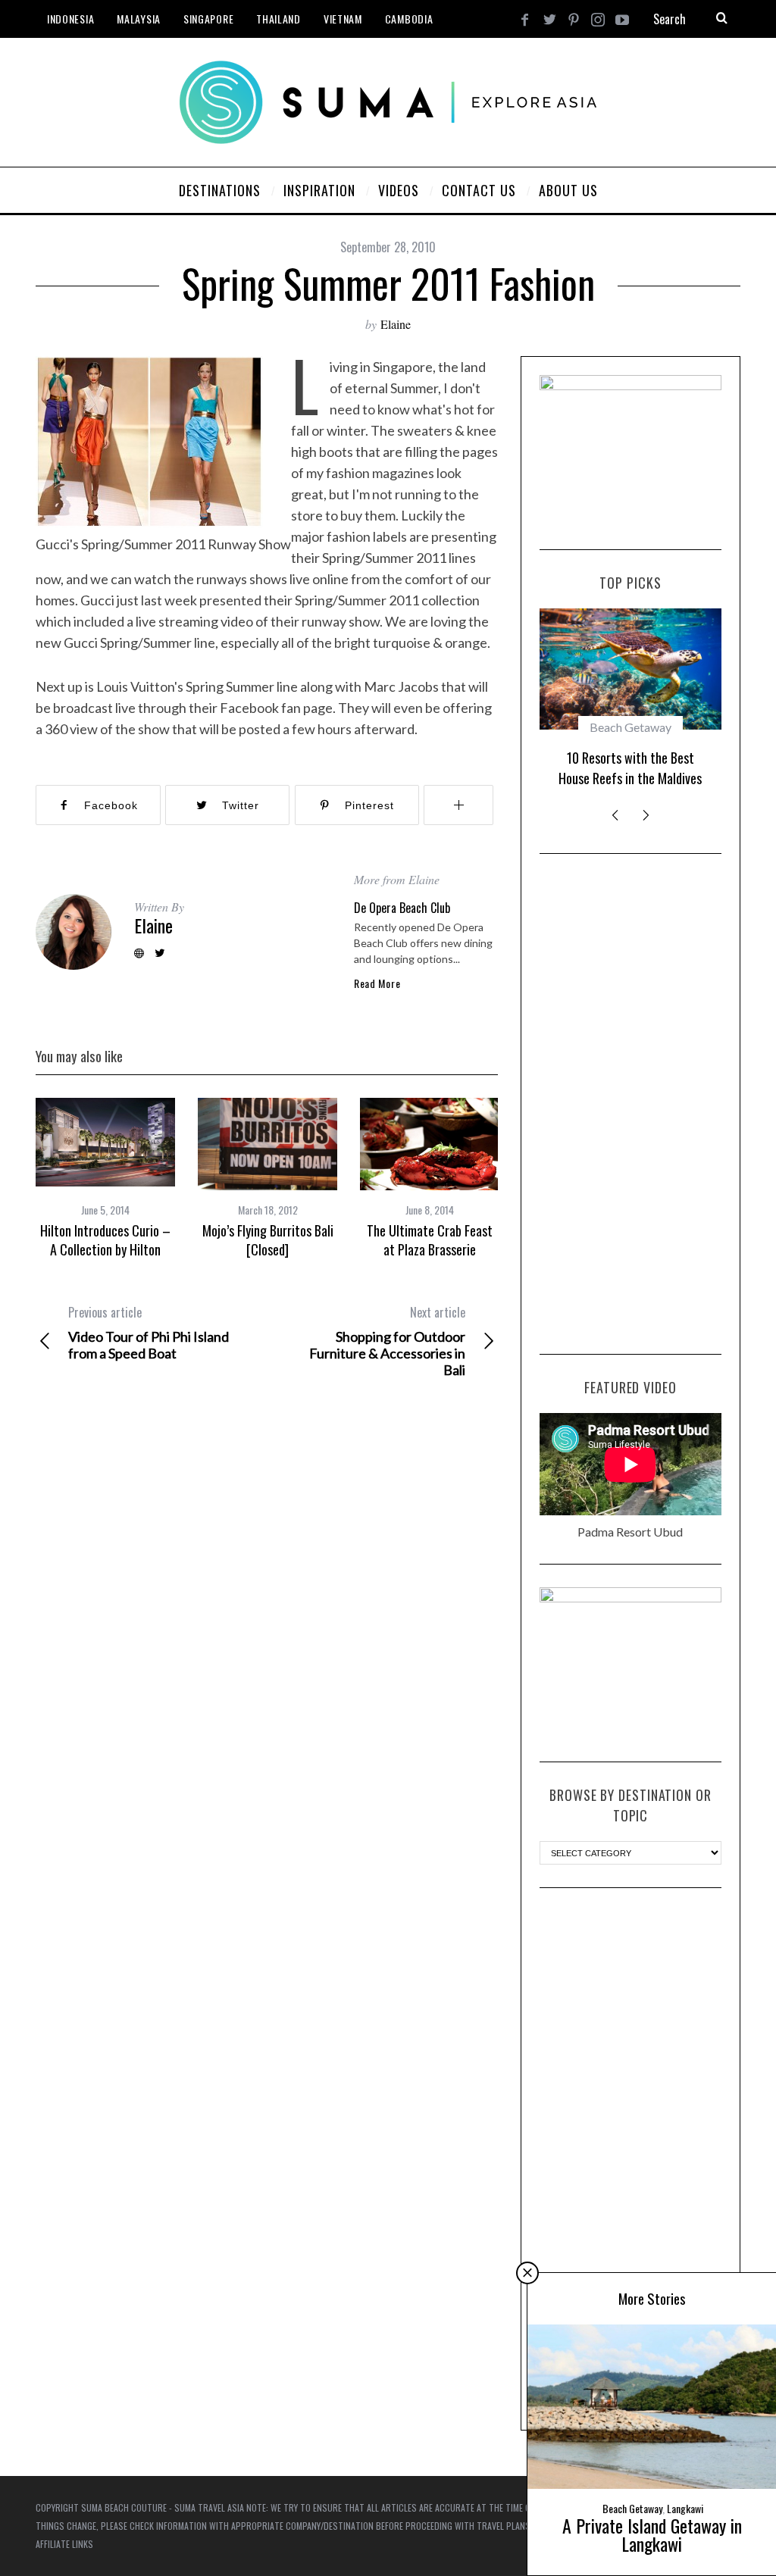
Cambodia (409, 19)
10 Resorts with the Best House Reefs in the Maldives (630, 768)
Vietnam (343, 19)
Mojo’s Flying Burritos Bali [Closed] (268, 1240)
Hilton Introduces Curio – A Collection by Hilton (105, 1240)
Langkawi (685, 2508)
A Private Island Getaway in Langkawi (652, 2534)
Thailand (278, 19)
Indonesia (70, 19)
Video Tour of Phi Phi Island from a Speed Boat (149, 1333)
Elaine (396, 324)
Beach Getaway (630, 727)
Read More (377, 983)
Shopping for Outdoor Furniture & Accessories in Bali (387, 1341)
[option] (105, 1178)
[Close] (527, 2273)
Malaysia (139, 19)
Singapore (208, 19)
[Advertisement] (630, 1104)
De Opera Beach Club (402, 908)
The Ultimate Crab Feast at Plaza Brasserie (430, 1240)
